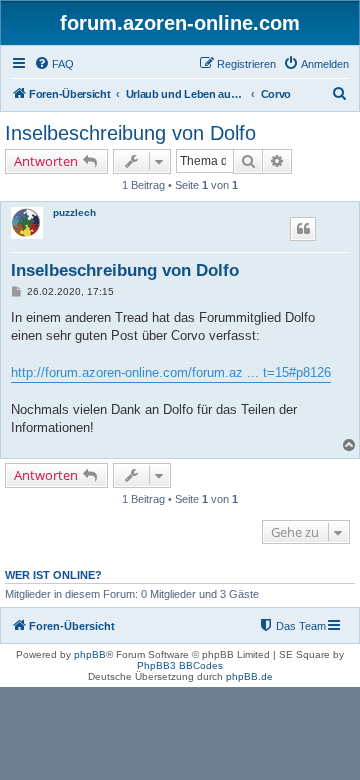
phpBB (90, 654)
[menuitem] (54, 64)
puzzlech (74, 212)
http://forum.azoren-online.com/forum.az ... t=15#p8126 (171, 372)
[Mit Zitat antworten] (303, 229)
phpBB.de (249, 676)
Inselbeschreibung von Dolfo (130, 133)
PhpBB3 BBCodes (180, 665)
